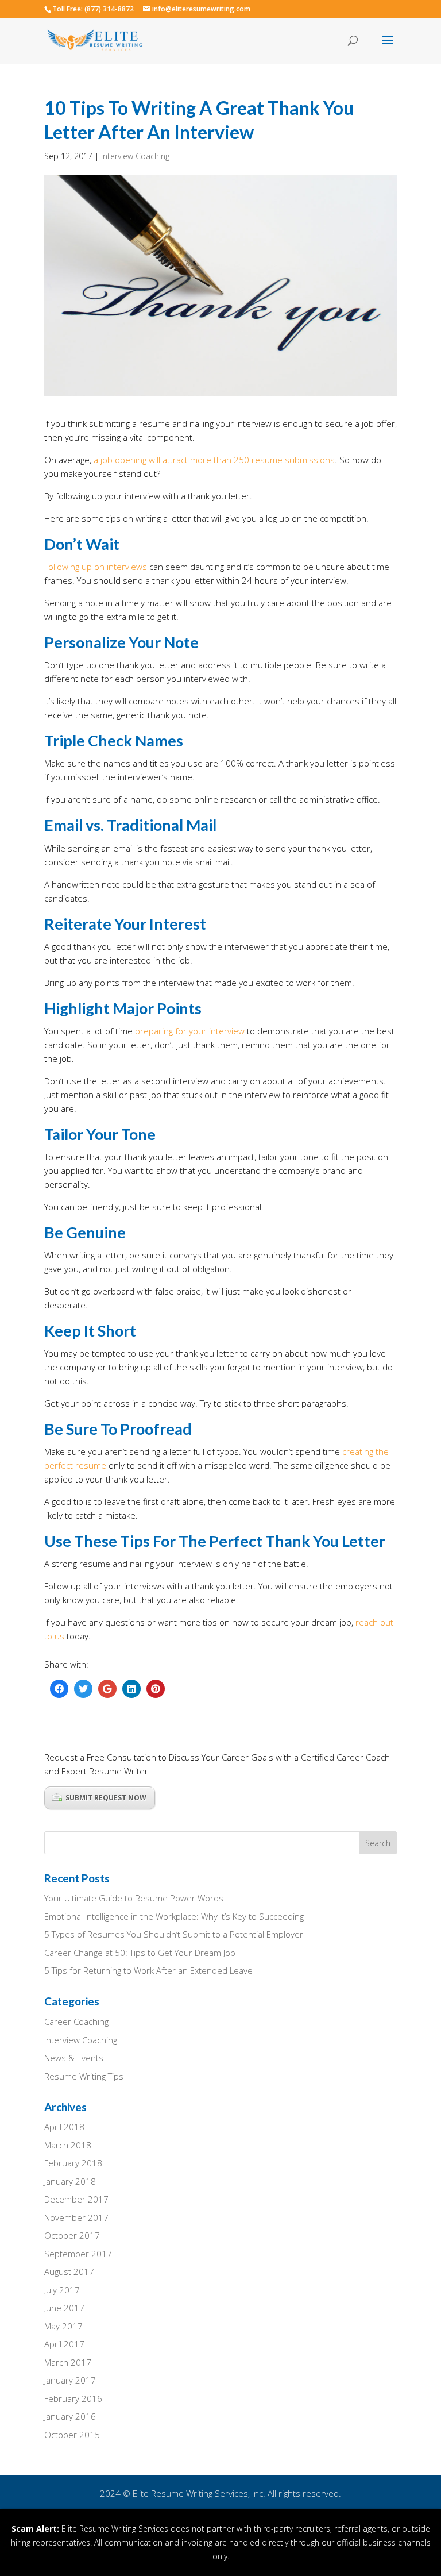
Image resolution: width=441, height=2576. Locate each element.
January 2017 (70, 2380)
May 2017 (63, 2326)
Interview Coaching (135, 156)
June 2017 (64, 2308)
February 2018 (73, 2163)
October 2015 (72, 2435)
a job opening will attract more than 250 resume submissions (214, 460)
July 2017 (62, 2290)
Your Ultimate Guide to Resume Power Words (134, 1898)
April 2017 (64, 2344)
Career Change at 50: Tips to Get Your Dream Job (140, 1953)
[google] (107, 1689)
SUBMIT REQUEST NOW (106, 1798)
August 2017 (69, 2271)
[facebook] (59, 1689)
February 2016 (73, 2398)
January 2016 (70, 2416)
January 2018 (70, 2181)
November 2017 (76, 2217)
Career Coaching (76, 2021)
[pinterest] (156, 1689)
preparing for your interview (190, 1031)
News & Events (74, 2058)
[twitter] (83, 1689)
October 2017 (72, 2235)
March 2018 (68, 2145)
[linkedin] (131, 1689)
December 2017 (76, 2199)
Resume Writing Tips (84, 2076)
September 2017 (78, 2254)
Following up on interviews (96, 567)
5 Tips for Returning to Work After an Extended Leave (148, 1970)
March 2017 (68, 2362)
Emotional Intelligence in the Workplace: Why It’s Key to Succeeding (174, 1916)
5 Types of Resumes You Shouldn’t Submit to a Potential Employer (174, 1934)
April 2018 (64, 2127)
